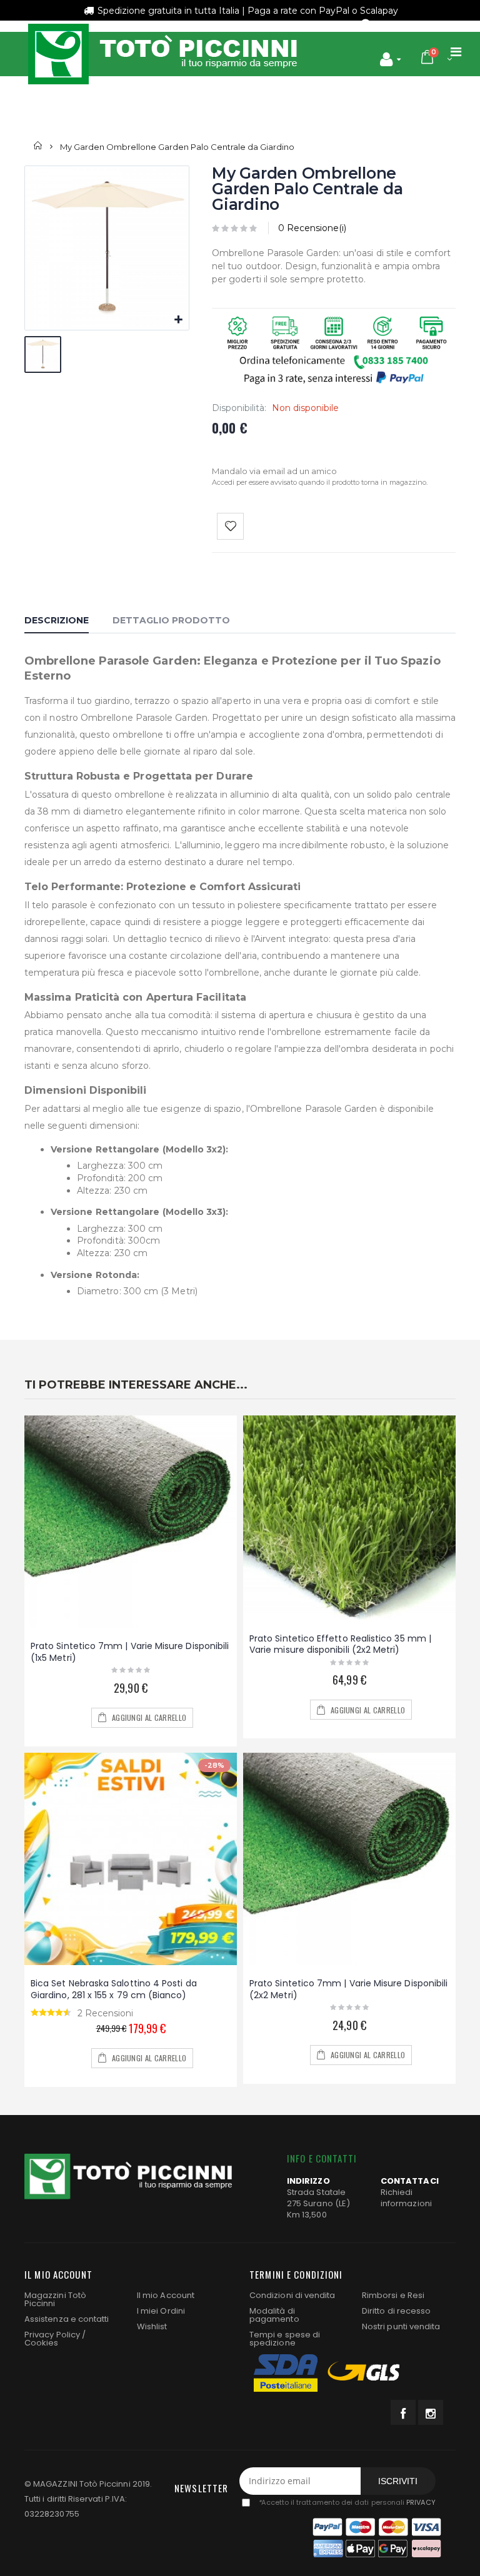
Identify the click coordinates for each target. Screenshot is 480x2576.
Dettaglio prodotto (171, 620)
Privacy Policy (52, 2335)
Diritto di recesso (396, 2311)
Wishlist (152, 2326)
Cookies (41, 2343)
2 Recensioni (105, 2013)
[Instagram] (431, 2412)
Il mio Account (166, 2295)
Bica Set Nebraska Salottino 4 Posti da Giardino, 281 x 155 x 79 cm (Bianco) (114, 1989)
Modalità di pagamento (274, 2315)
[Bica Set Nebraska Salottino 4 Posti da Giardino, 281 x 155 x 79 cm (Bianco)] (131, 1859)
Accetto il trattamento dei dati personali (347, 2502)
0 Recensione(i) (312, 228)
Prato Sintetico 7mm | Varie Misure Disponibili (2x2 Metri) (348, 1989)
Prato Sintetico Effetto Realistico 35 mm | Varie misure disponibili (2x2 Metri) (340, 1644)
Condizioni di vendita (292, 2295)
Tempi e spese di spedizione (285, 2339)
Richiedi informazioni (406, 2198)
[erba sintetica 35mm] (349, 1518)
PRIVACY (421, 2502)
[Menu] (456, 52)
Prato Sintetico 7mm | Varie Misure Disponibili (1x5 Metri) (130, 1652)
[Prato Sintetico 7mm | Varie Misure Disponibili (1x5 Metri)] (131, 1522)
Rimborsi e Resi (393, 2295)
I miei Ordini (161, 2311)
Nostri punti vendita (401, 2326)
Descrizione (57, 620)
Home (38, 146)
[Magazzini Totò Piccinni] (162, 54)
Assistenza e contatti (67, 2319)
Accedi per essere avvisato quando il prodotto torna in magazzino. (320, 482)
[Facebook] (403, 2412)
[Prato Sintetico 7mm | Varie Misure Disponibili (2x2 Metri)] (349, 1859)
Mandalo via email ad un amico (274, 471)
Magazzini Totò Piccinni (55, 2299)
